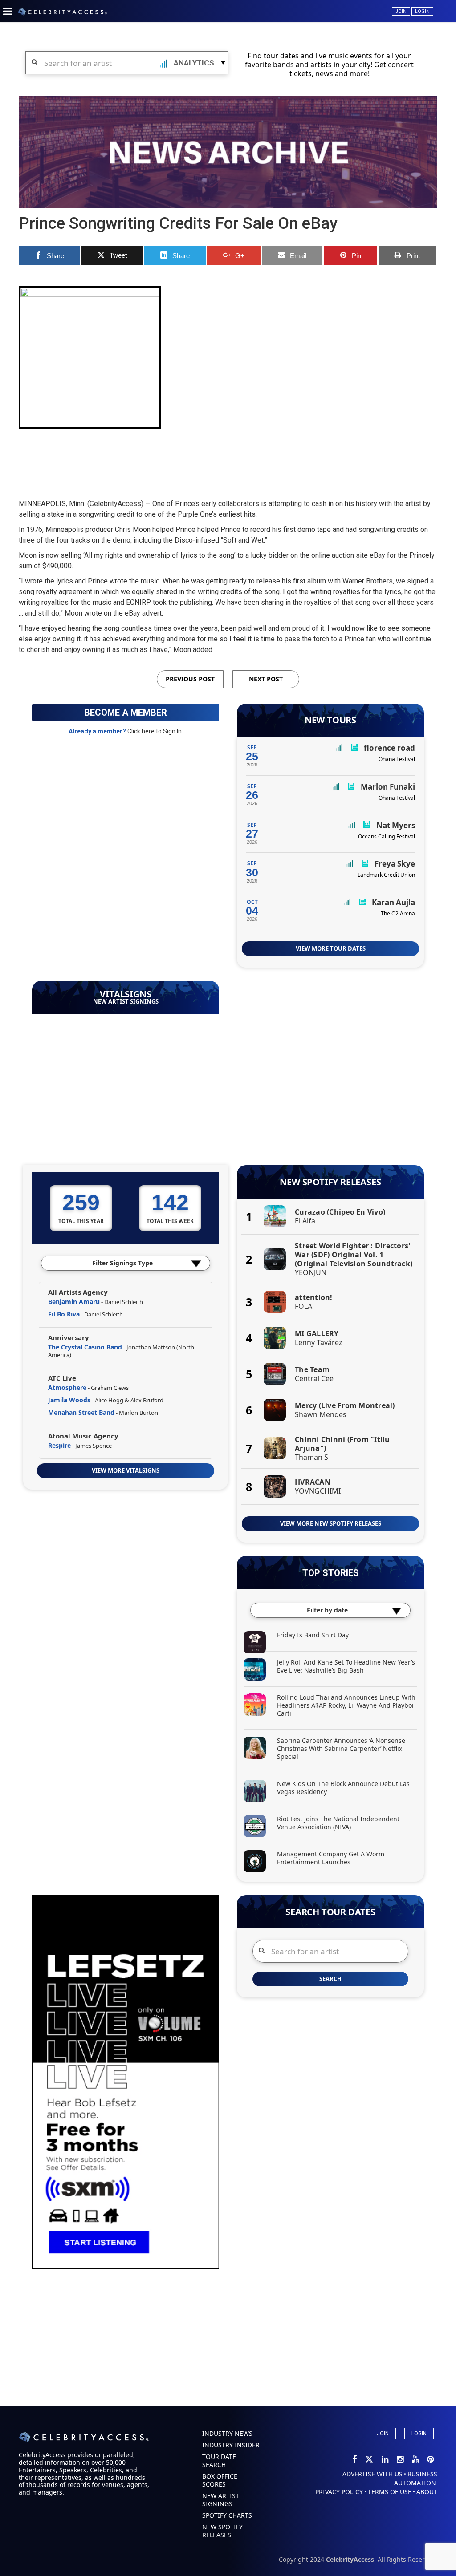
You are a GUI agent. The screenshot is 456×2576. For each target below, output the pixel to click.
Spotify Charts (227, 2515)
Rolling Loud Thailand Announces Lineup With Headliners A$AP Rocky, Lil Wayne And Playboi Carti (346, 1705)
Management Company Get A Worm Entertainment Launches (331, 1858)
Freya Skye (395, 864)
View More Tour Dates (331, 948)
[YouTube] (416, 2460)
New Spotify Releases (330, 1182)
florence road (389, 748)
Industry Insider (231, 2445)
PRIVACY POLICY (339, 2492)
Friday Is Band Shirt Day (313, 1635)
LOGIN (419, 2434)
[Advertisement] (228, 456)
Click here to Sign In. (155, 731)
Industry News (227, 2433)
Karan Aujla (393, 902)
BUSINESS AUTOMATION (416, 2478)
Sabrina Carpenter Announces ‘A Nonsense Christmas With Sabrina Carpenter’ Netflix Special (341, 1748)
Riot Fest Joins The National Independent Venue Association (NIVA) (338, 1823)
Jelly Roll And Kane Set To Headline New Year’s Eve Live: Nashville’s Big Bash (346, 1666)
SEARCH (330, 1979)
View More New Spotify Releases (331, 1523)
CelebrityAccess (350, 2559)
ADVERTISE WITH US (373, 2474)
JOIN (383, 2434)
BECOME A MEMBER (126, 713)
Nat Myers (396, 825)
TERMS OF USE (390, 2492)
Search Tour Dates (330, 1912)
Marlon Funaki (388, 787)
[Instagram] (401, 2460)
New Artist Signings (126, 1002)
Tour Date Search (219, 2461)
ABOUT (427, 2492)
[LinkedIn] (386, 2460)
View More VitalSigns (126, 1470)
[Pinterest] (430, 2460)
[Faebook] (355, 2460)
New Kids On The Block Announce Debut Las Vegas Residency (343, 1788)
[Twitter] (370, 2460)
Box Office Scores (220, 2480)
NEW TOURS (330, 720)
